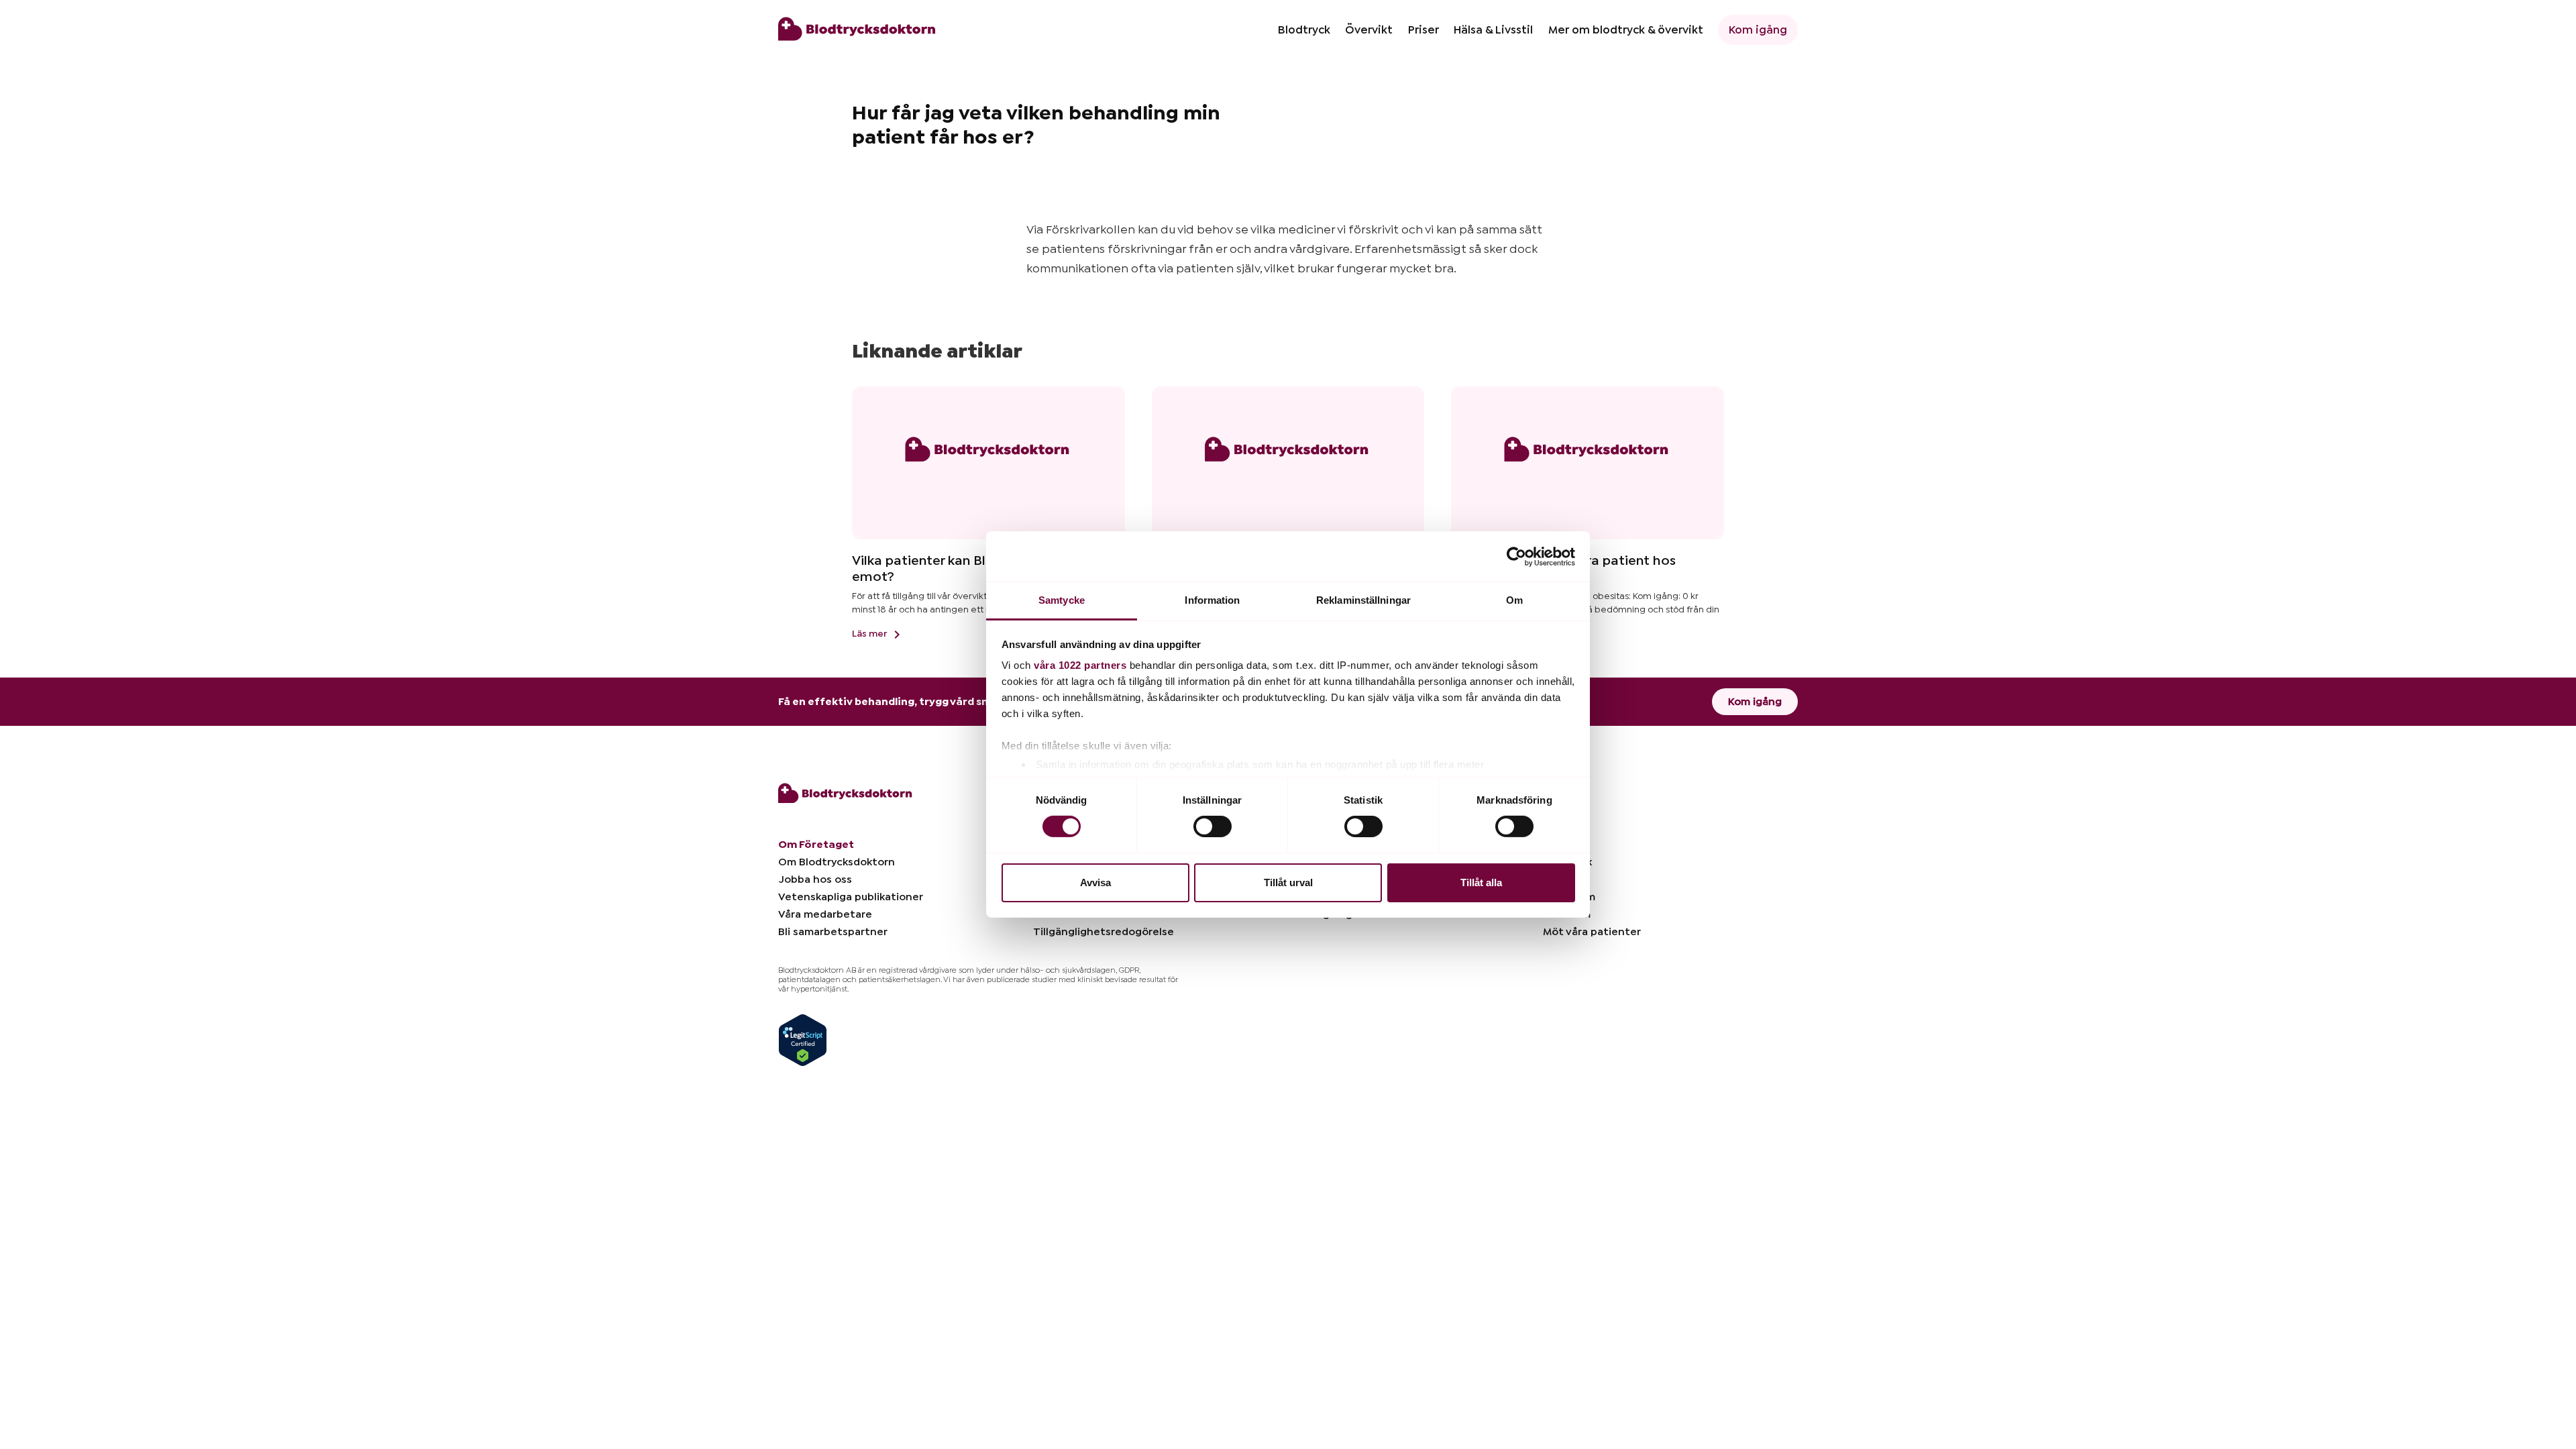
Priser (1424, 30)
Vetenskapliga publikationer (851, 897)
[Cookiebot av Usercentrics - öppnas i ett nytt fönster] (1516, 556)
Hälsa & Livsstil (1493, 30)
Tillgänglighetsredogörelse (1104, 932)
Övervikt (1369, 30)
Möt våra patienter (1592, 932)
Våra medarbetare (825, 914)
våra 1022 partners (1080, 665)
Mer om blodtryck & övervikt (1626, 30)
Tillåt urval (1288, 882)
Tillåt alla (1481, 882)
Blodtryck (1304, 30)
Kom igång (1758, 30)
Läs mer (870, 634)
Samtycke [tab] (1062, 600)
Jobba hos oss (815, 879)
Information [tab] (1212, 600)
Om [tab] (1514, 600)
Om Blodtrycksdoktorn (837, 862)
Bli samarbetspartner (833, 932)
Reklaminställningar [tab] (1363, 600)
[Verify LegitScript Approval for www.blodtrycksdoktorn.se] (803, 1040)
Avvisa (1095, 882)
